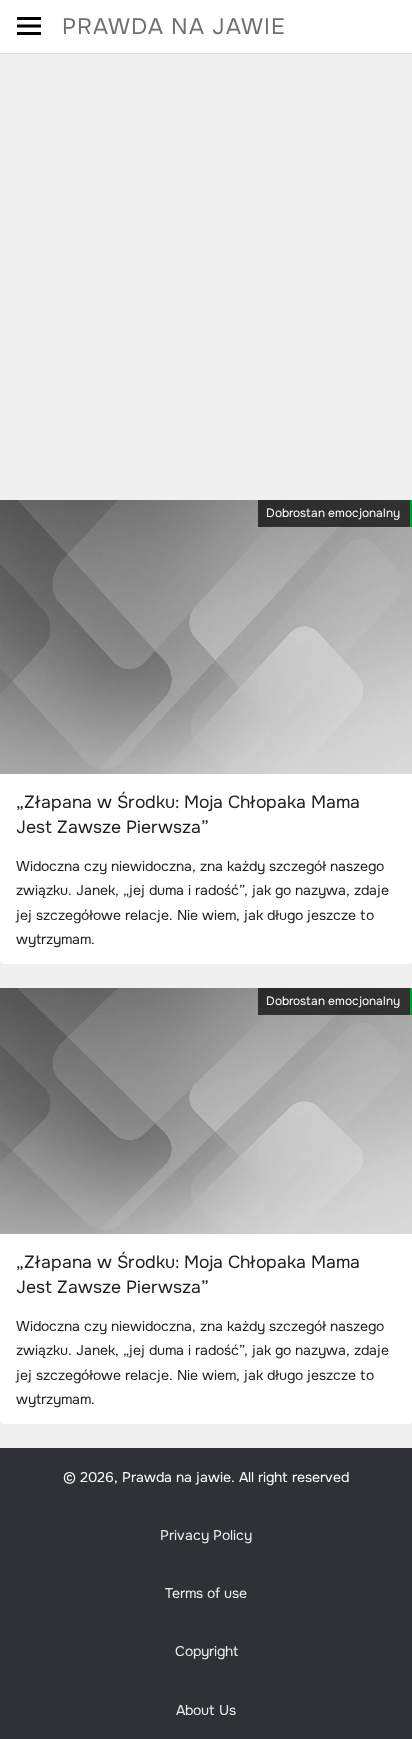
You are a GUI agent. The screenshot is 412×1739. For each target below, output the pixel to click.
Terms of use (206, 1593)
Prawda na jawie (174, 26)
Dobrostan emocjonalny (333, 513)
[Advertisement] (206, 270)
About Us (206, 1710)
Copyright (206, 1651)
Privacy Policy (206, 1535)
